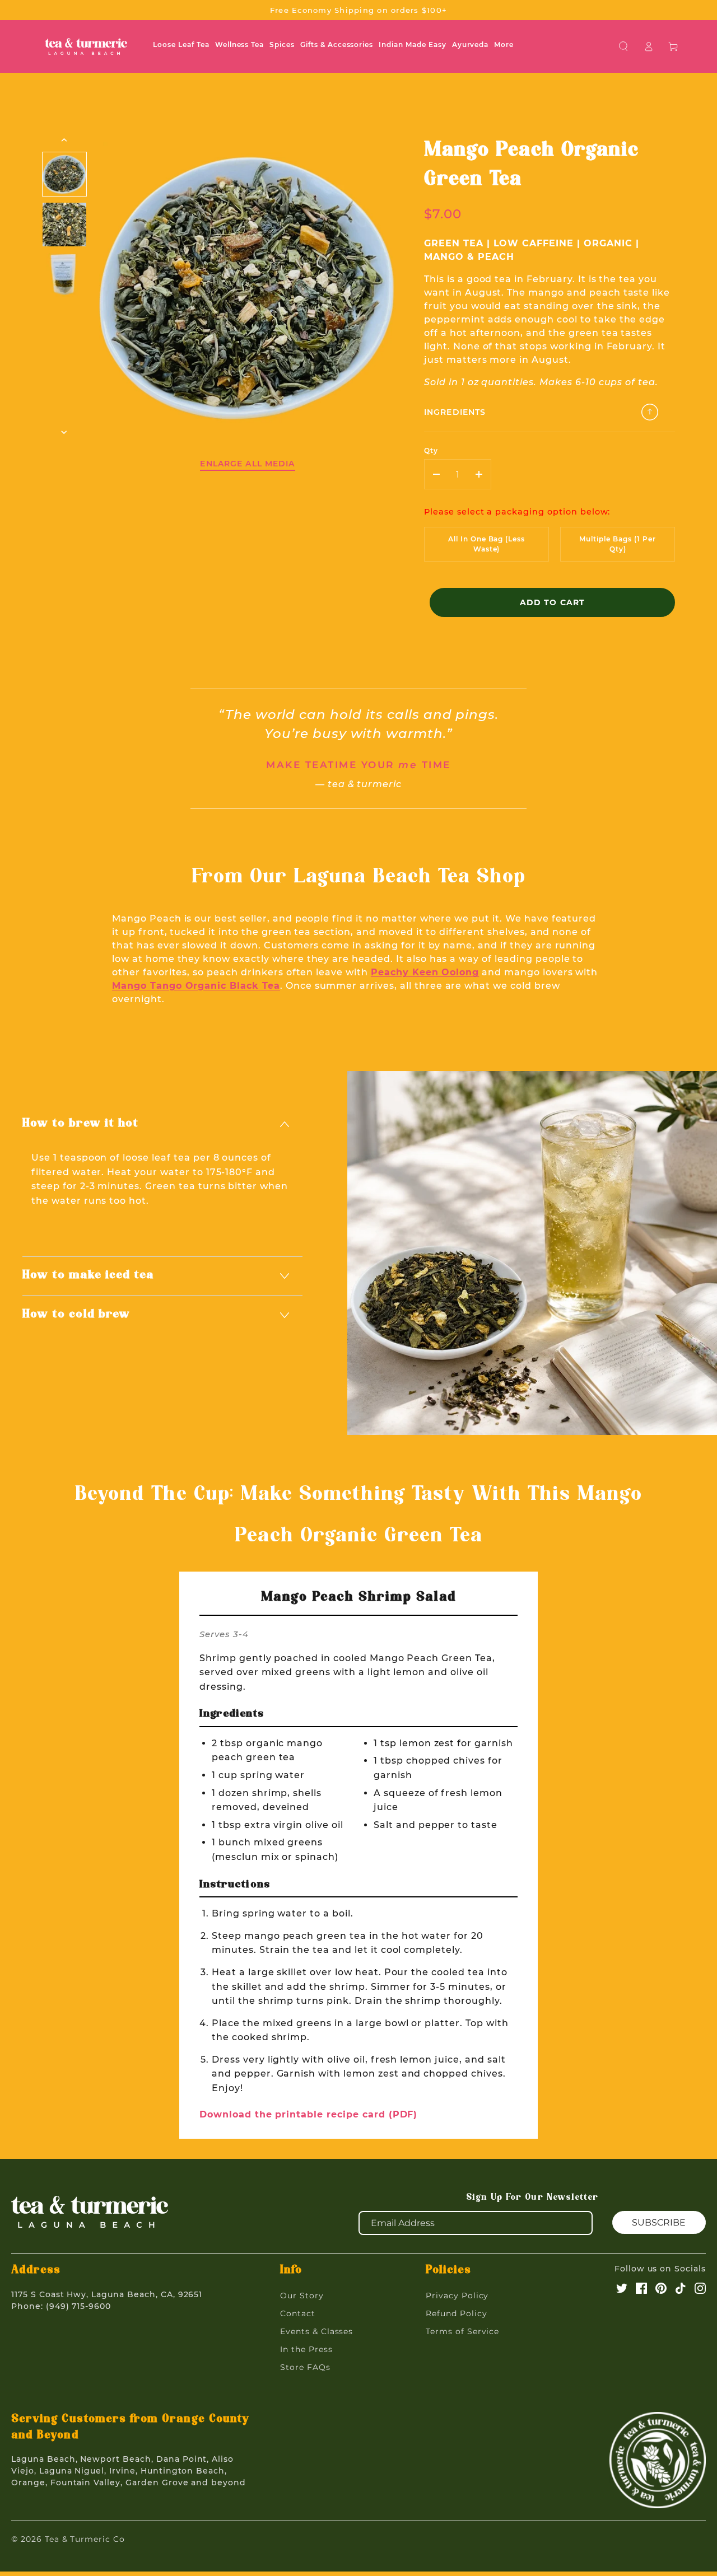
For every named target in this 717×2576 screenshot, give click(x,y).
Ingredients (455, 412)
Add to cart (552, 602)
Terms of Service (462, 2331)
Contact (298, 2313)
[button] (624, 46)
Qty (431, 450)
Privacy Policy (457, 2296)
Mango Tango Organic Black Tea (196, 986)
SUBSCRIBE (659, 2222)
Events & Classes (316, 2331)
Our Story (302, 2296)
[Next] (65, 432)
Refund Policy (456, 2313)
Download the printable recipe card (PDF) (308, 2114)
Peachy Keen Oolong (425, 972)
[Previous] (65, 140)
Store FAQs (305, 2367)
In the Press (306, 2349)
